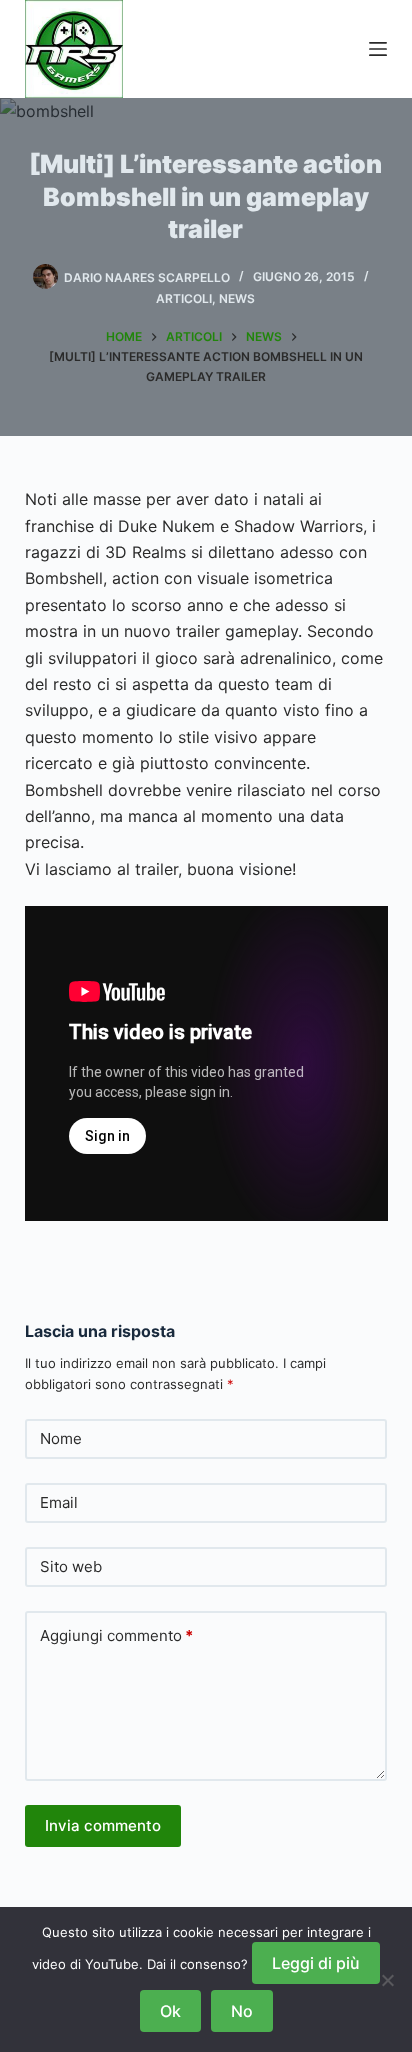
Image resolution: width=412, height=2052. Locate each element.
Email (59, 1502)
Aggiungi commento (116, 1635)
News (237, 298)
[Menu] (378, 49)
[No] (387, 1980)
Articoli (184, 298)
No (242, 2011)
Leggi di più (316, 1963)
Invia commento (103, 1825)
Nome (61, 1438)
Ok (170, 2011)
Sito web (71, 1566)
